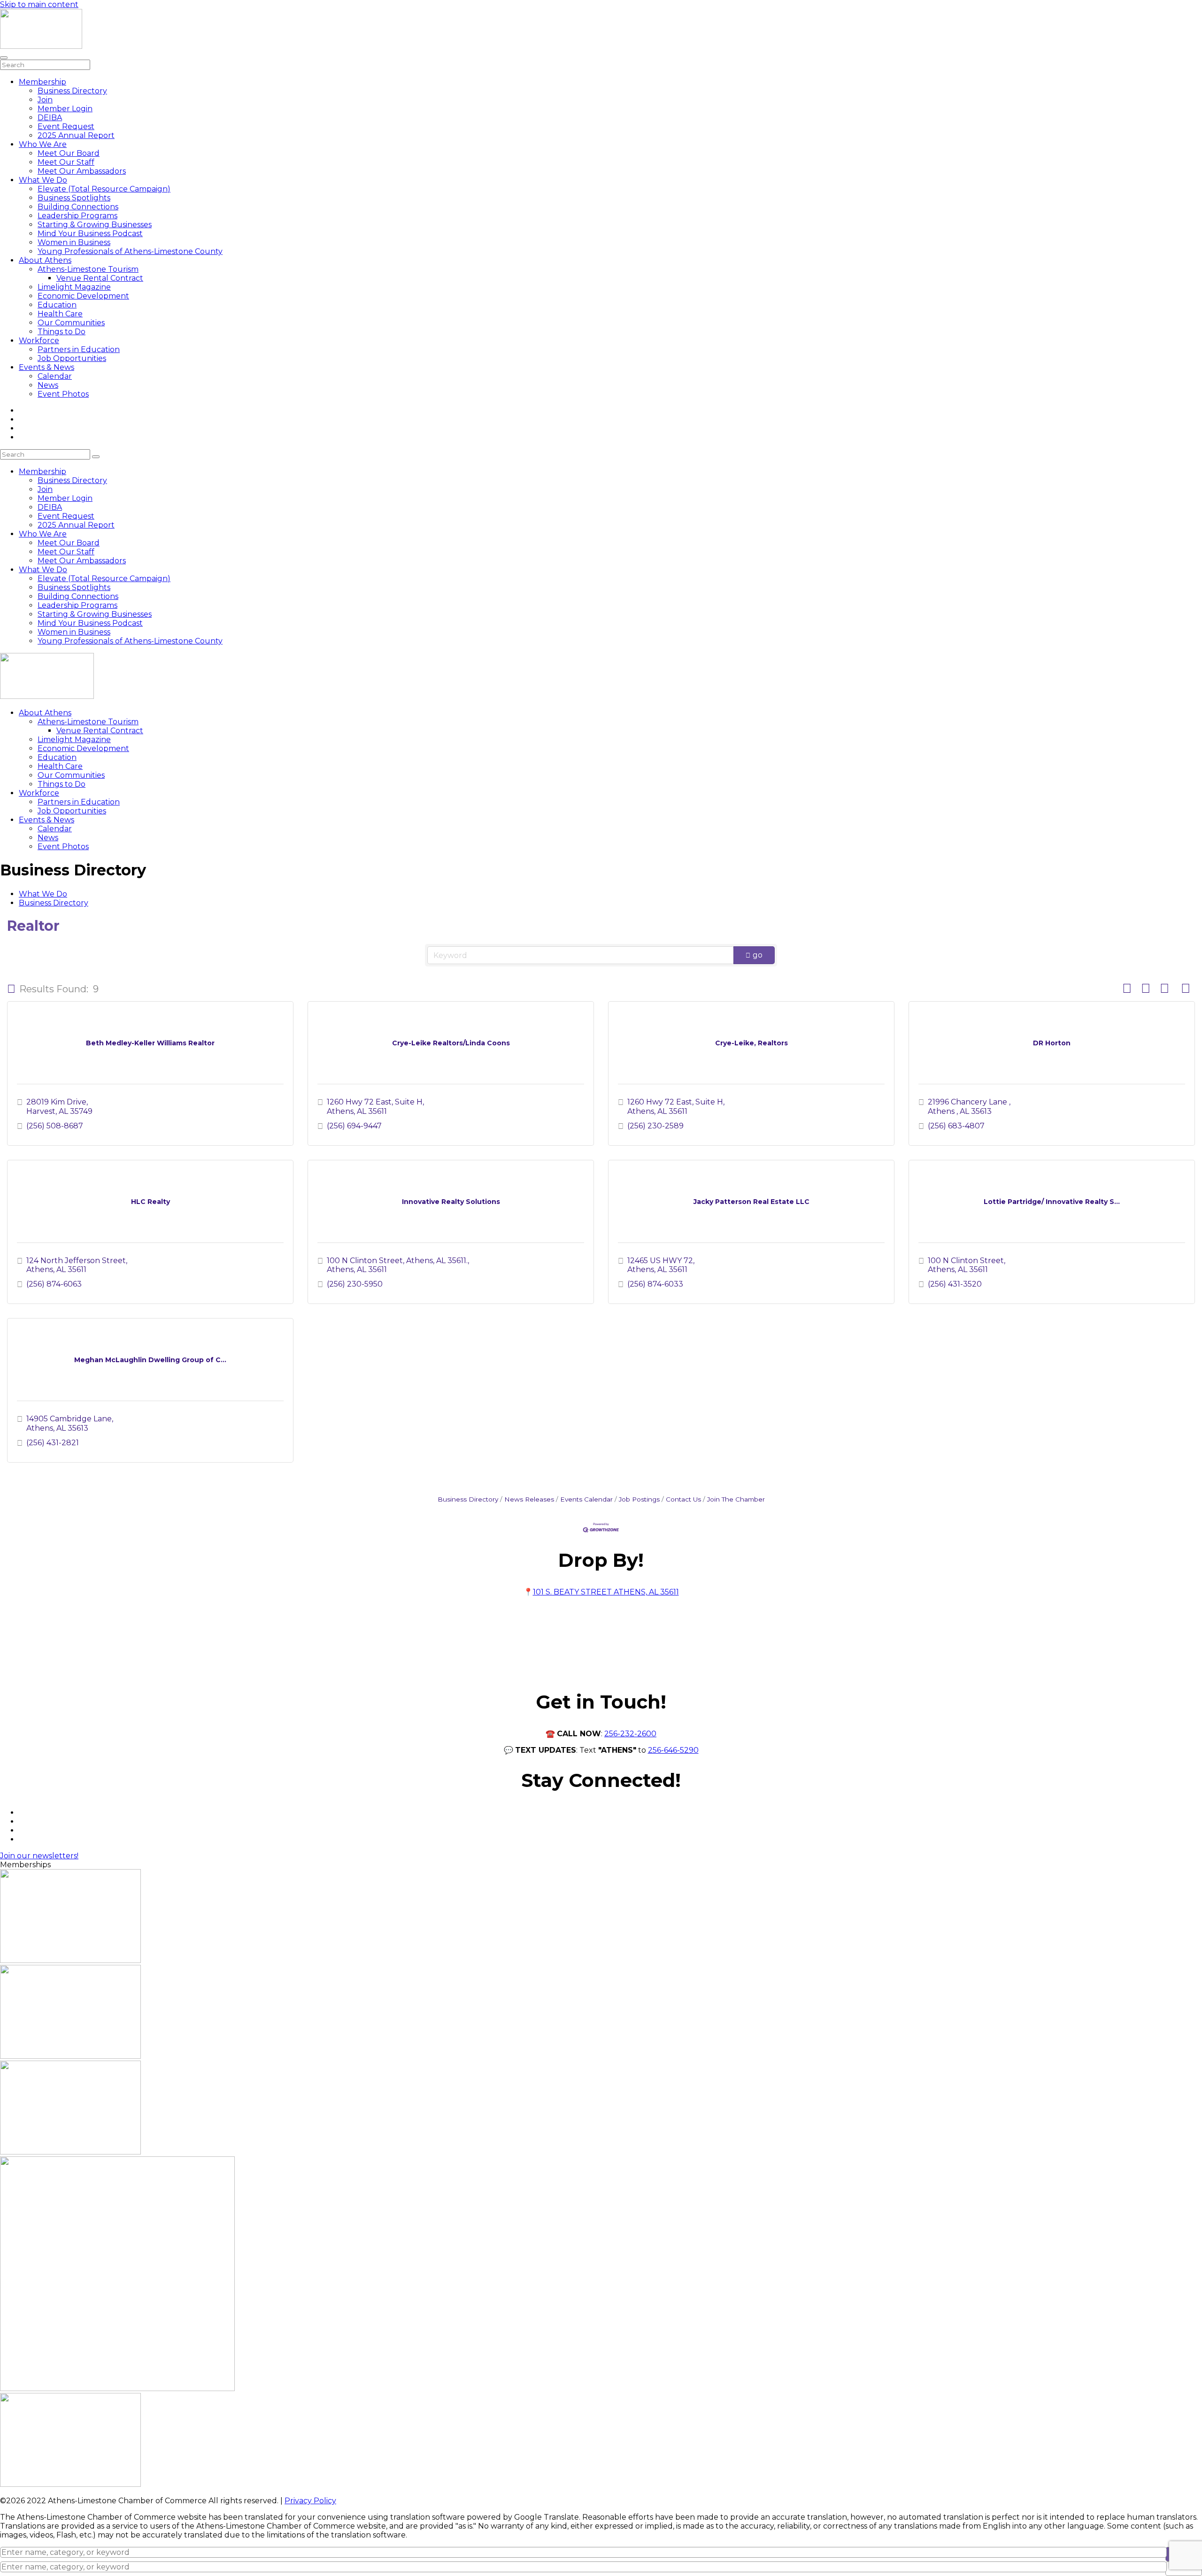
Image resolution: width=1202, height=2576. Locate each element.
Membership (42, 82)
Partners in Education (79, 349)
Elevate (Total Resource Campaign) (104, 189)
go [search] (758, 955)
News (48, 385)
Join (45, 100)
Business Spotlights (74, 198)
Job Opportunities (72, 358)
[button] (11, 989)
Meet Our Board (69, 153)
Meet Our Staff (66, 162)
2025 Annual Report (76, 135)
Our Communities (71, 323)
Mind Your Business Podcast (90, 234)
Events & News (46, 367)
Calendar (55, 376)
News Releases (529, 1499)
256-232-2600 (630, 1734)
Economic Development (83, 296)
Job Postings (639, 1499)
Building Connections (78, 207)
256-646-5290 (673, 1750)
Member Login (65, 109)
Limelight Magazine (74, 287)
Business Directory (72, 91)
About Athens (45, 260)
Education (57, 305)
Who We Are (43, 144)
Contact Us (683, 1499)
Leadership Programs (77, 216)
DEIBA (50, 118)
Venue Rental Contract (100, 278)
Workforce (39, 341)
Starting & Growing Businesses (95, 225)
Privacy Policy (310, 2501)
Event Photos (63, 394)
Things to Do (62, 332)
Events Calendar (586, 1499)
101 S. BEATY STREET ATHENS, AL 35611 (606, 1592)
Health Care (60, 314)
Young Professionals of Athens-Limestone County (130, 251)
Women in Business (74, 242)
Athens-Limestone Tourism (88, 269)
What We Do (43, 180)
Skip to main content (39, 4)
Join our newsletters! (39, 1856)
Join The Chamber (736, 1499)
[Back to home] (41, 46)
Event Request (66, 126)
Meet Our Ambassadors (82, 171)
